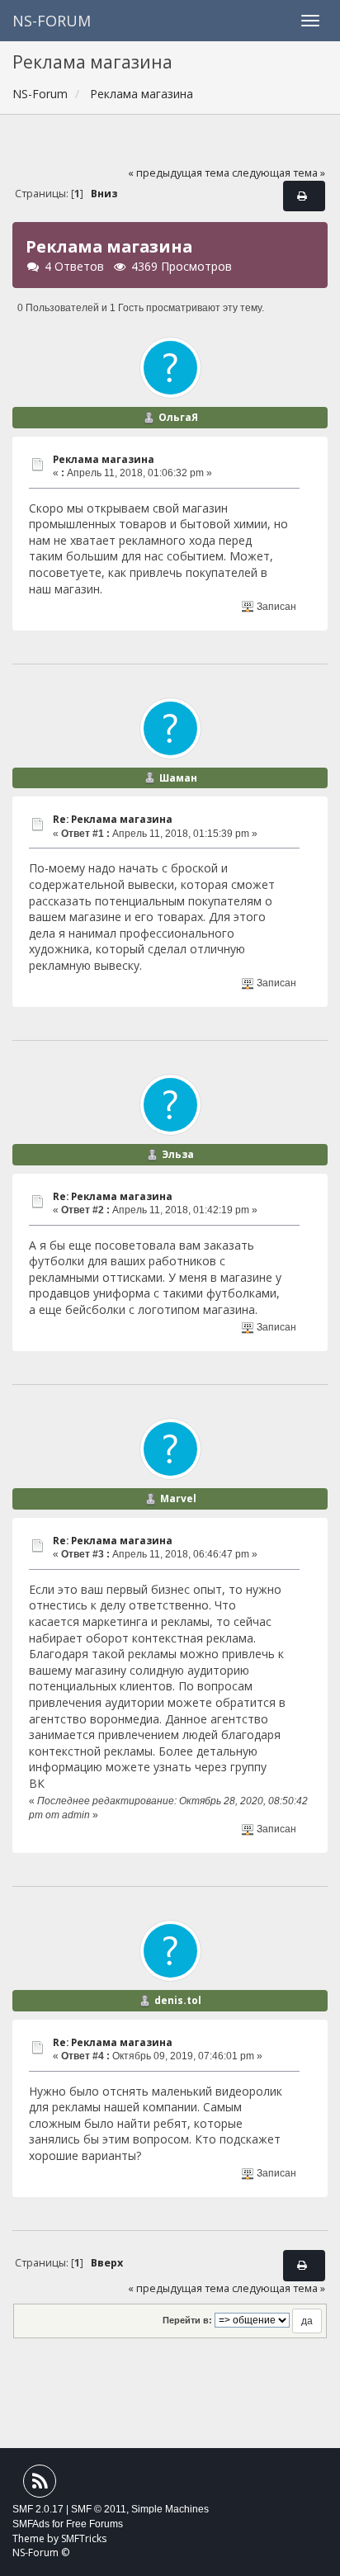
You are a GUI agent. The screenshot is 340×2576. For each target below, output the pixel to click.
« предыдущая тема (179, 173)
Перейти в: (187, 2320)
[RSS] (40, 2485)
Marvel (178, 1498)
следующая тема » (279, 173)
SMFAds (31, 2524)
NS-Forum (52, 21)
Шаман (178, 778)
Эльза (178, 1154)
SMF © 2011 (99, 2509)
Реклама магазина (104, 459)
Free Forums (94, 2524)
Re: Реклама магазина (113, 819)
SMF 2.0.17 (38, 2509)
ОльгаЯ (178, 417)
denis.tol (178, 2000)
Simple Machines (170, 2509)
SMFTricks (84, 2538)
